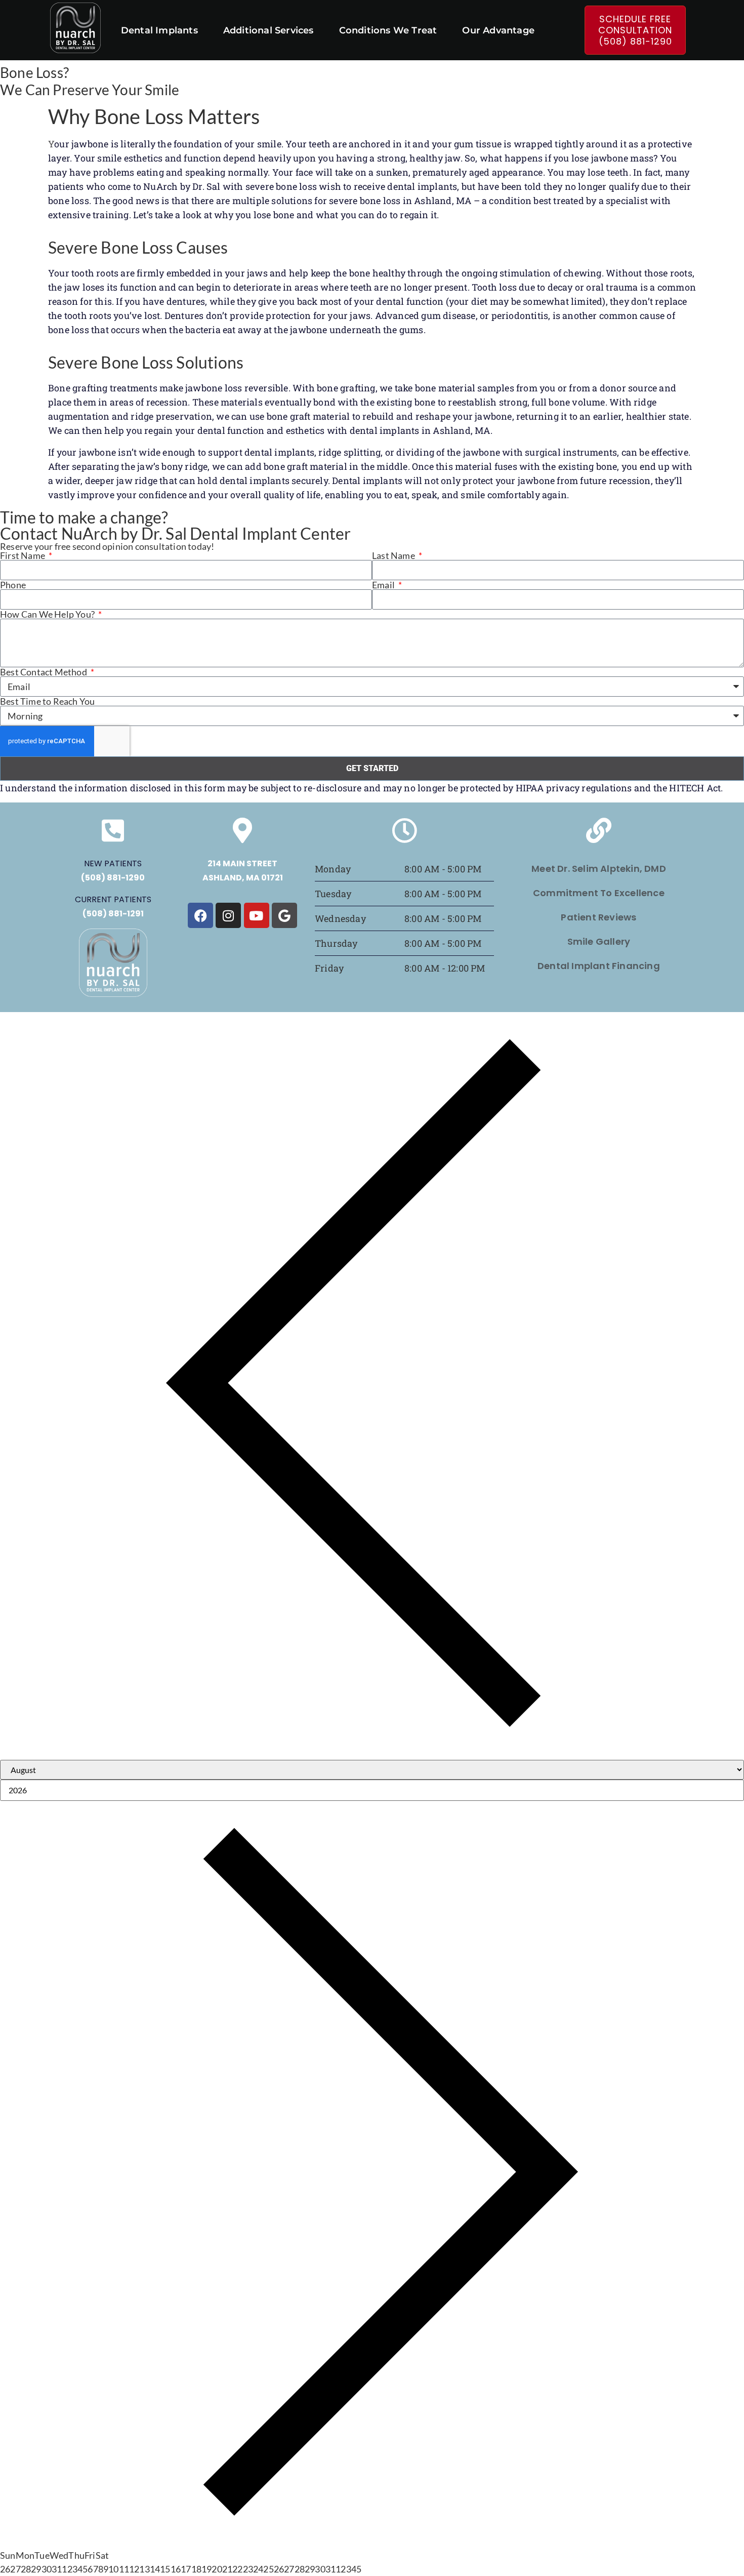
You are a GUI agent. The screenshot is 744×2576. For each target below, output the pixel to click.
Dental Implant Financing (599, 966)
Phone (13, 585)
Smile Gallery (599, 941)
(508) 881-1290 (113, 878)
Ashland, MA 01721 (243, 878)
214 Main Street (242, 863)
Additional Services (268, 30)
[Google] (284, 915)
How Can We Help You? (48, 614)
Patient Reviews (598, 917)
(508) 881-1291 (113, 914)
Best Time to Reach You (47, 701)
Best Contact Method (44, 672)
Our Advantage (498, 30)
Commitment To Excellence (599, 893)
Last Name (394, 555)
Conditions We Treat (388, 30)
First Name (23, 555)
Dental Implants (159, 30)
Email (384, 585)
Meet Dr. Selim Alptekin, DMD (599, 869)
